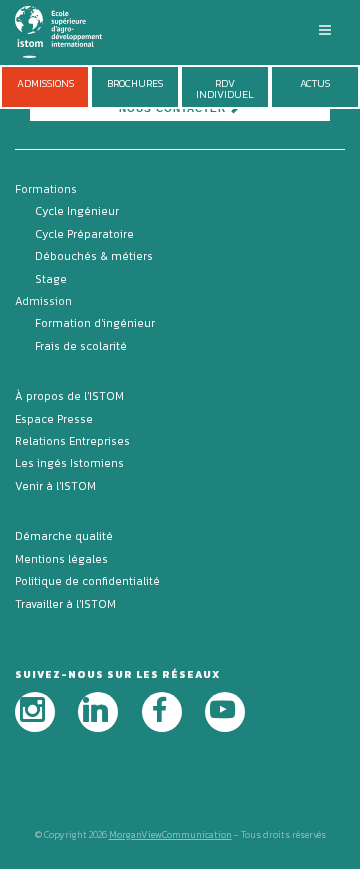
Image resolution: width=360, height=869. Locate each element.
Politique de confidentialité (87, 581)
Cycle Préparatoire (84, 234)
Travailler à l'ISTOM (65, 604)
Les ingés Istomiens (69, 463)
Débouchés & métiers (94, 256)
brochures (135, 83)
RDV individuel (225, 89)
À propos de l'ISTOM (69, 396)
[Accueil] (70, 30)
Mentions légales (61, 559)
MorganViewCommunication (170, 834)
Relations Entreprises (72, 441)
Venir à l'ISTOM (55, 486)
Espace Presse (54, 419)
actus (315, 83)
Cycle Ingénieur (77, 211)
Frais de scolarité (81, 346)
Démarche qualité (64, 536)
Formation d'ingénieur (95, 323)
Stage (51, 279)
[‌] (35, 712)
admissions (45, 83)
